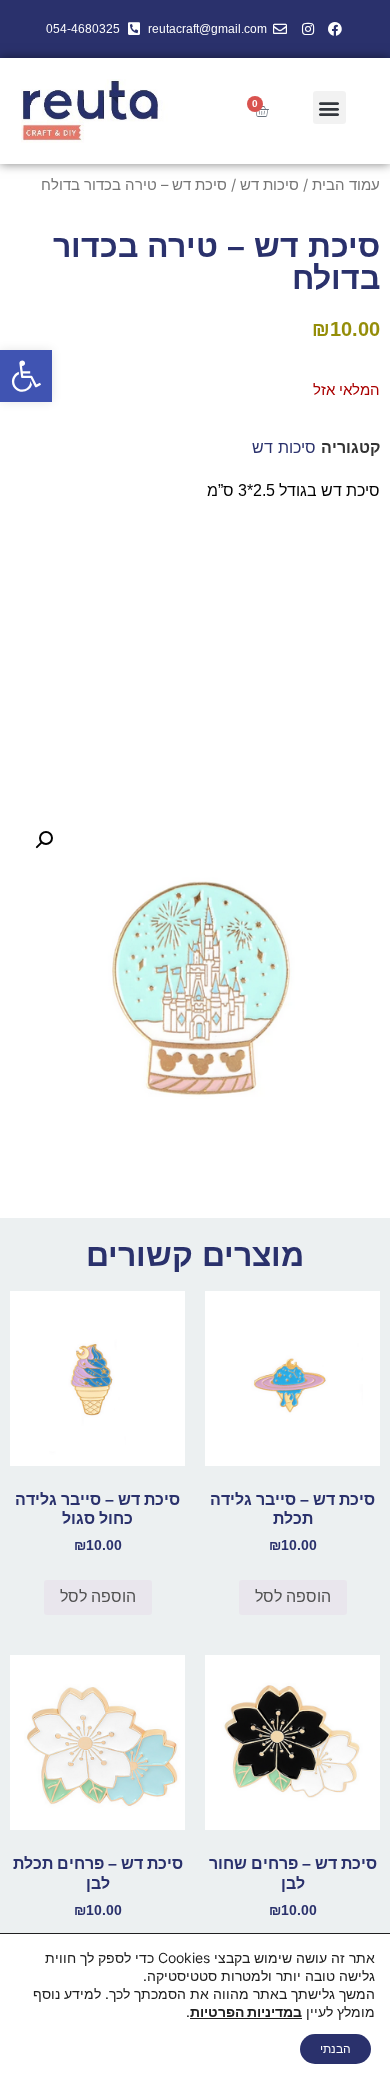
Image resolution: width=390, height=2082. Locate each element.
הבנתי (335, 2048)
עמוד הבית (346, 185)
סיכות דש (269, 185)
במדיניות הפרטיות (246, 2011)
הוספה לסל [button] (293, 1596)
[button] (26, 376)
